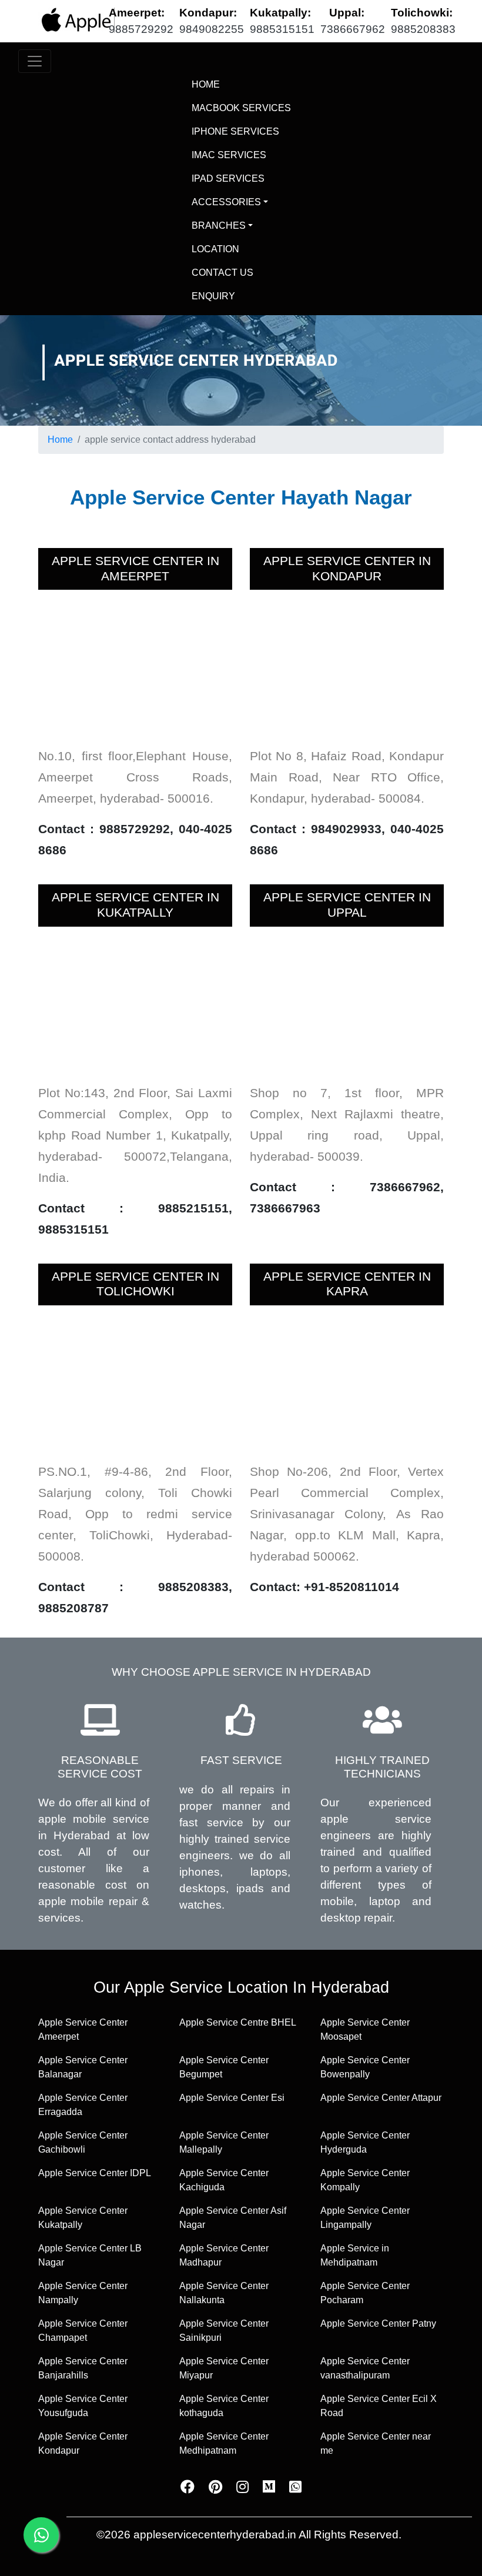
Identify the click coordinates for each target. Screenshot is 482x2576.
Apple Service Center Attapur (381, 2098)
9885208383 (423, 29)
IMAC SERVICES (229, 155)
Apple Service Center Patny (378, 2323)
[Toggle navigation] (35, 61)
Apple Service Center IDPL (95, 2173)
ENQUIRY (213, 296)
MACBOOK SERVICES (241, 108)
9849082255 (212, 29)
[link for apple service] (76, 20)
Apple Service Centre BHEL (238, 2022)
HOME (232, 84)
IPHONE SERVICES (235, 131)
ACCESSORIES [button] (226, 202)
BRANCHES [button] (219, 225)
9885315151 (282, 29)
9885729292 (141, 29)
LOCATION (215, 249)
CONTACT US (222, 273)
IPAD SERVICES (228, 178)
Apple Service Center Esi (232, 2098)
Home (60, 440)
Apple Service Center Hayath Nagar (241, 497)
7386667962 (353, 29)
